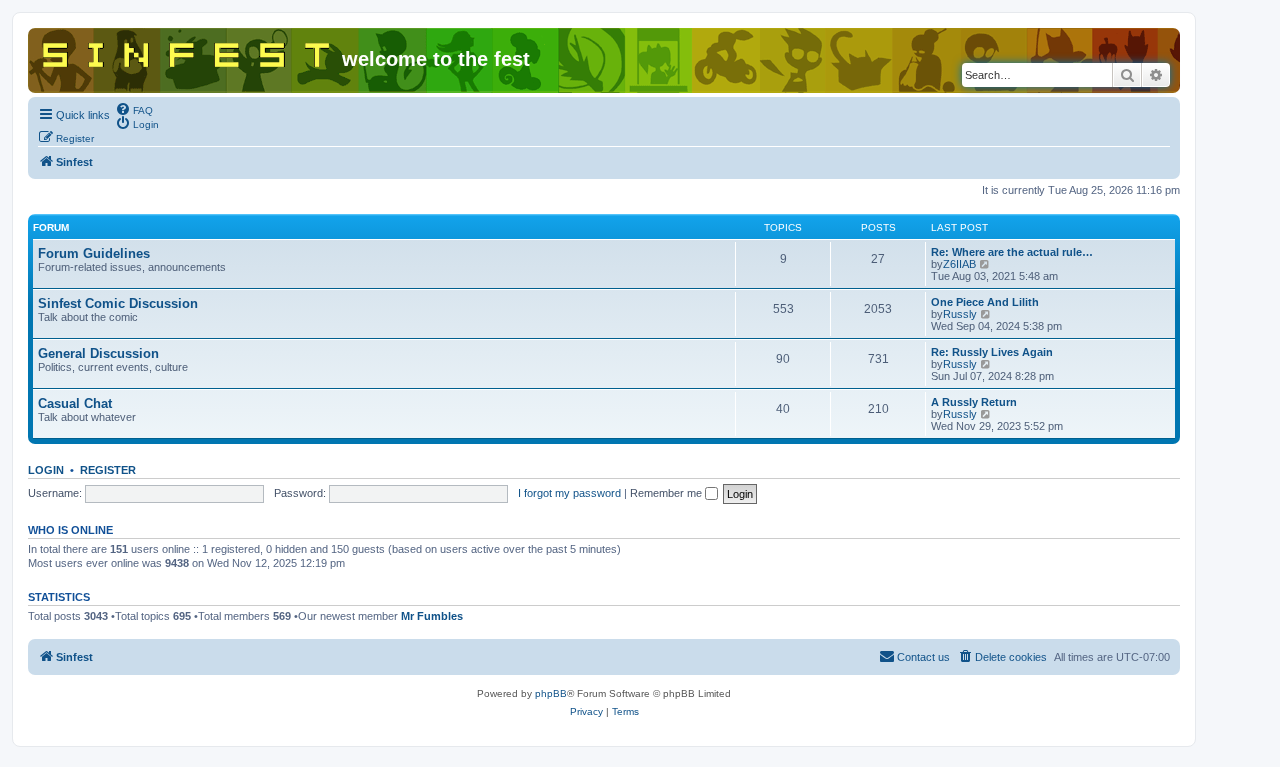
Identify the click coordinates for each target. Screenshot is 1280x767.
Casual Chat (75, 403)
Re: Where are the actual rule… (1012, 252)
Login (46, 470)
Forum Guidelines (94, 253)
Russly (960, 314)
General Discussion (98, 353)
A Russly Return (974, 402)
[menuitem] (134, 109)
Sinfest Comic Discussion (118, 303)
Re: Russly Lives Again (992, 352)
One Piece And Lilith (985, 302)
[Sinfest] (187, 51)
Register (108, 470)
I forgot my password (569, 493)
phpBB (551, 693)
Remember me (667, 493)
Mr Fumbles (432, 616)
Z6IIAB (959, 264)
